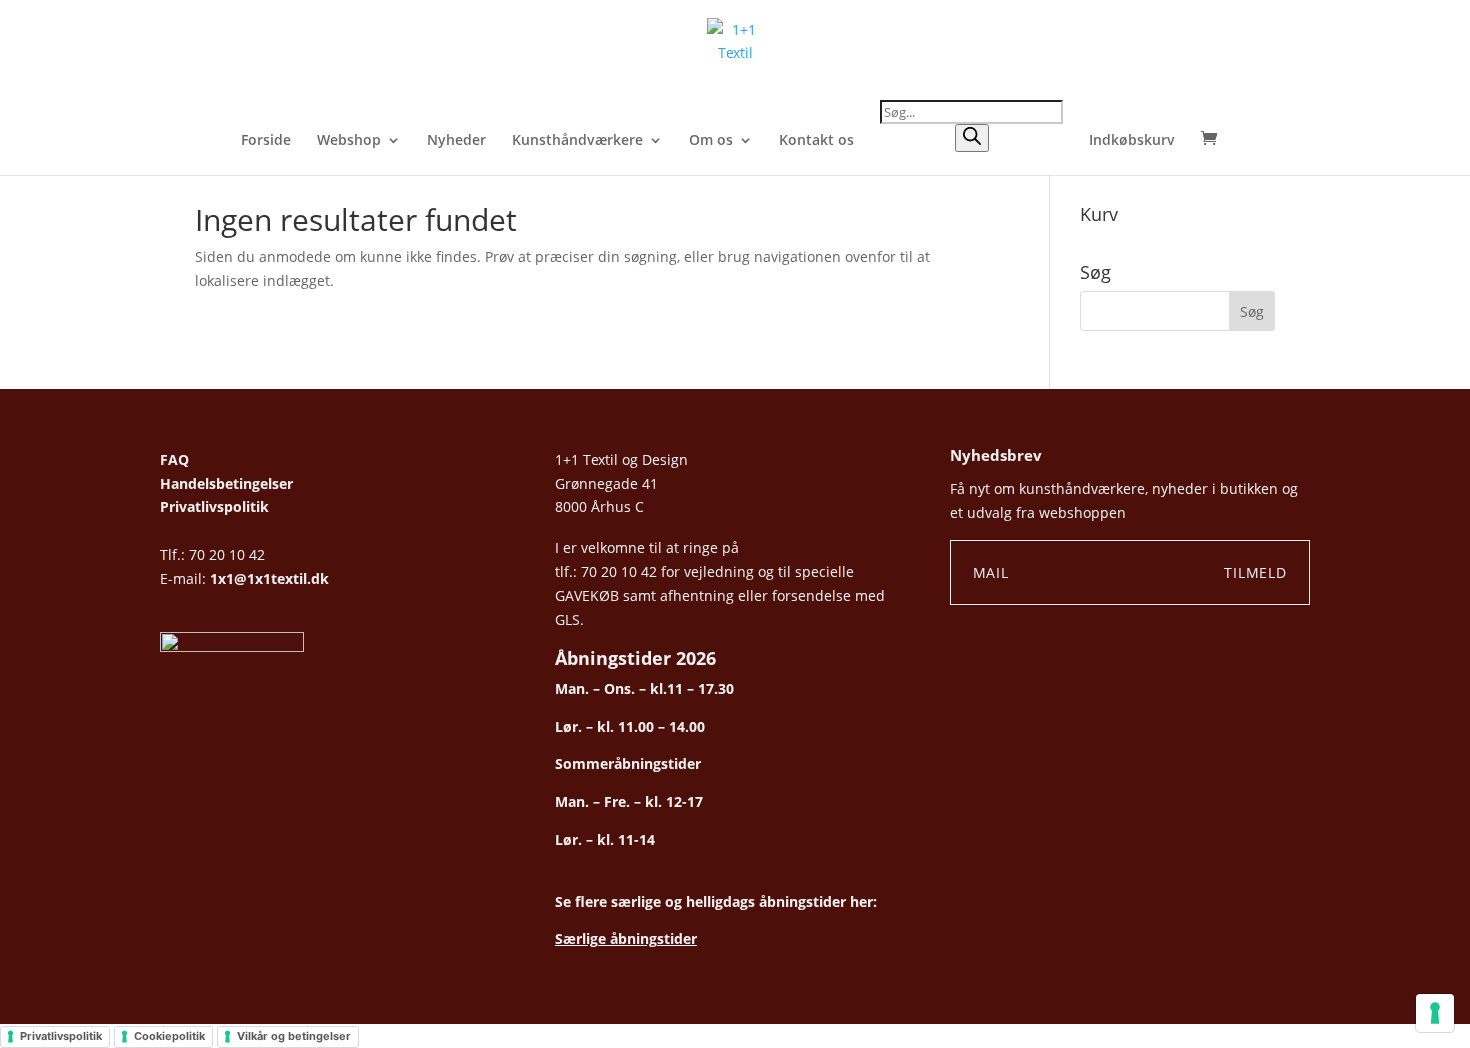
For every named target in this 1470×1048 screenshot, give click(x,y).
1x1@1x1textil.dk (269, 578)
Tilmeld (1255, 572)
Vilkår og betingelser (294, 1036)
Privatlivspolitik (214, 506)
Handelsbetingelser (226, 483)
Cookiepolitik (169, 1036)
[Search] (972, 138)
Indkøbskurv (1132, 141)
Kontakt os (816, 141)
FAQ (174, 459)
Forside (266, 141)
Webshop (349, 141)
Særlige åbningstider (626, 938)
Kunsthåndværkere (577, 141)
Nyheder (456, 141)
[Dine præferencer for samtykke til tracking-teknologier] (1435, 1013)
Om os (711, 141)
